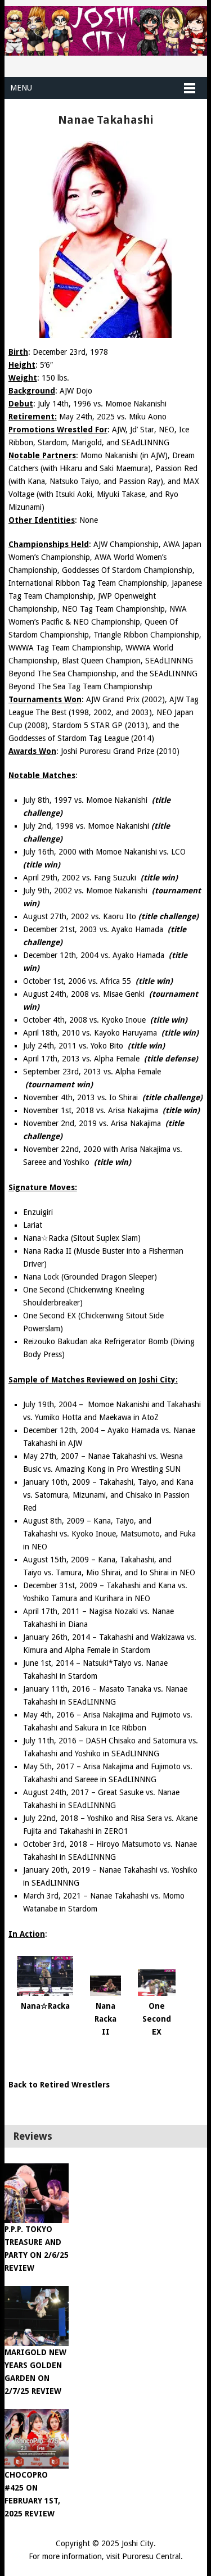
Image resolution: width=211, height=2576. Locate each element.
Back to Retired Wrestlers (59, 2085)
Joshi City (138, 2543)
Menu (21, 88)
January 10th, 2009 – (108, 1495)
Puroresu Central (151, 2556)
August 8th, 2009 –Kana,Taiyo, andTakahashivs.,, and (109, 1534)
